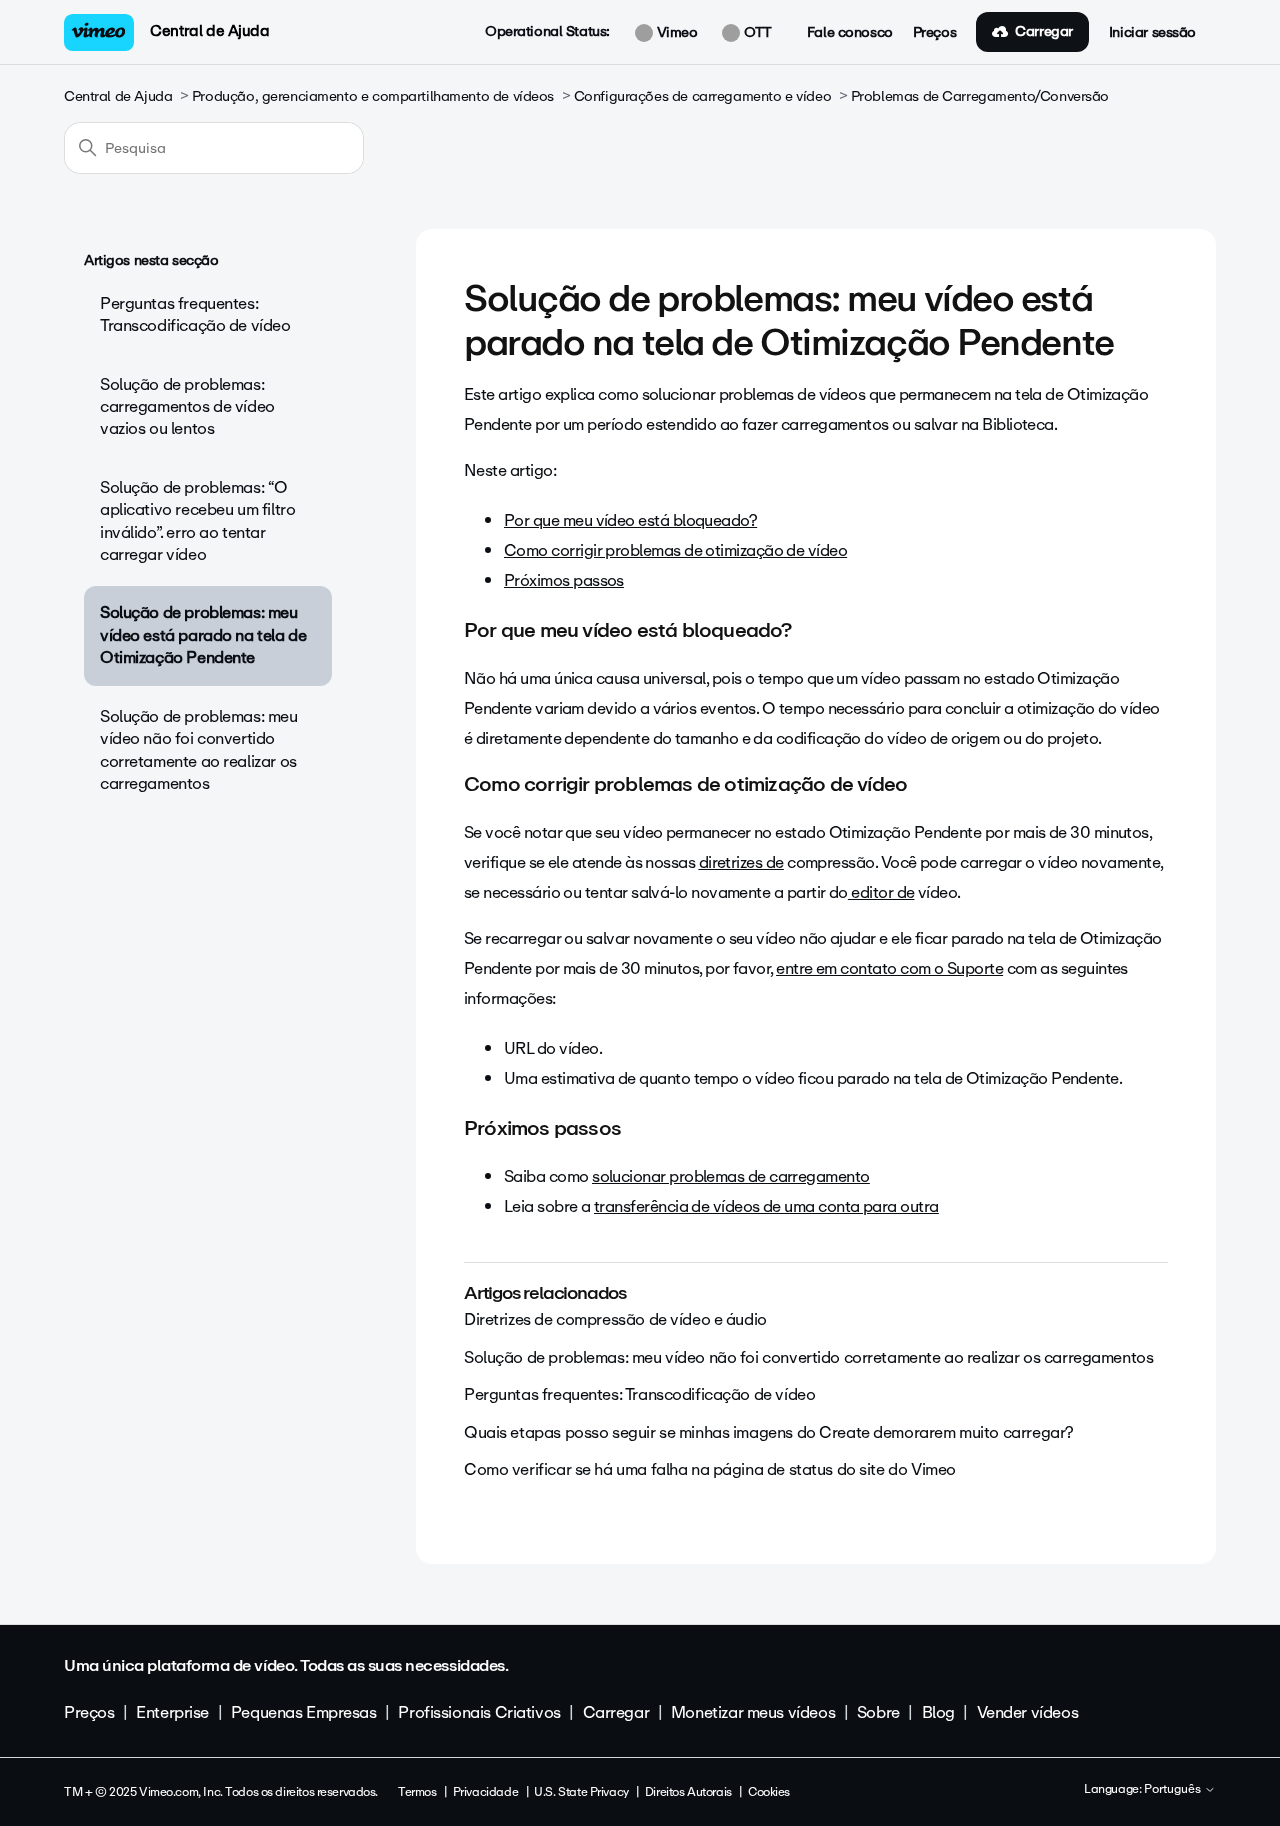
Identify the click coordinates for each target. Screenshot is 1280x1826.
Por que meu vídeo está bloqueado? (630, 520)
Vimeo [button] (675, 33)
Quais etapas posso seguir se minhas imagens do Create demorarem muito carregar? (769, 1432)
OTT (755, 33)
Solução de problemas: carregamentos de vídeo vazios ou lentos (187, 407)
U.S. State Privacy (581, 1792)
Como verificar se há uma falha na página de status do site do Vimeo (710, 1469)
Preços (934, 33)
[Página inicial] (99, 32)
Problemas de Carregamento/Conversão (980, 96)
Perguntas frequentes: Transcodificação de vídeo (195, 314)
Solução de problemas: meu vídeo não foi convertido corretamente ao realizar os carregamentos (199, 750)
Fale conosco (850, 33)
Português (1174, 1790)
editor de (881, 892)
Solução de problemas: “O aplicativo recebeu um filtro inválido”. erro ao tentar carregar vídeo (197, 521)
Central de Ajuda (209, 31)
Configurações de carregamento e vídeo (702, 96)
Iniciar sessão (1152, 33)
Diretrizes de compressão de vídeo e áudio (615, 1319)
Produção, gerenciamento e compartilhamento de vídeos (373, 96)
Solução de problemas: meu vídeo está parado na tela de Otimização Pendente (203, 635)
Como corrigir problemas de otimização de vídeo (675, 550)
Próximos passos (564, 580)
